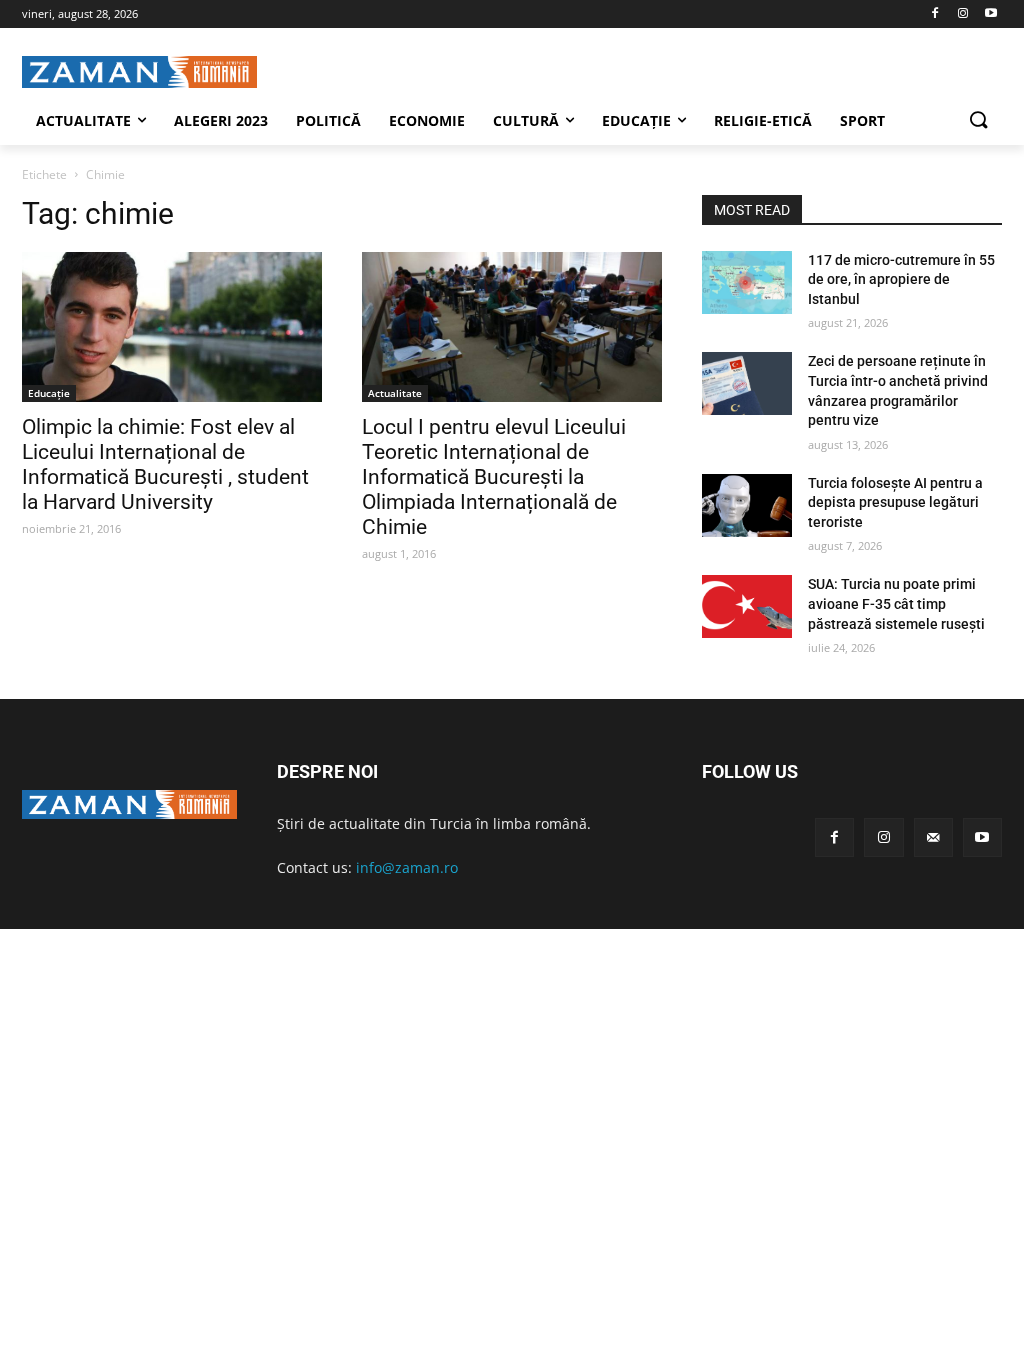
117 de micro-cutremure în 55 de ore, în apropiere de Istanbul (901, 279)
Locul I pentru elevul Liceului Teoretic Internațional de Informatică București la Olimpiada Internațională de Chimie (494, 477)
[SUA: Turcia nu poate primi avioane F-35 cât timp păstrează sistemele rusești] (747, 606)
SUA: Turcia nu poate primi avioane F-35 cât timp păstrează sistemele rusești (896, 603)
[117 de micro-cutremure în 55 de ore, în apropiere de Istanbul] (747, 282)
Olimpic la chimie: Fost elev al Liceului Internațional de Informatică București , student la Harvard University (165, 464)
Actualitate (395, 393)
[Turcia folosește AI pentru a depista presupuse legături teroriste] (747, 505)
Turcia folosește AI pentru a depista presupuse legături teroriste (895, 502)
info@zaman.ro (407, 867)
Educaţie (49, 393)
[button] (978, 121)
